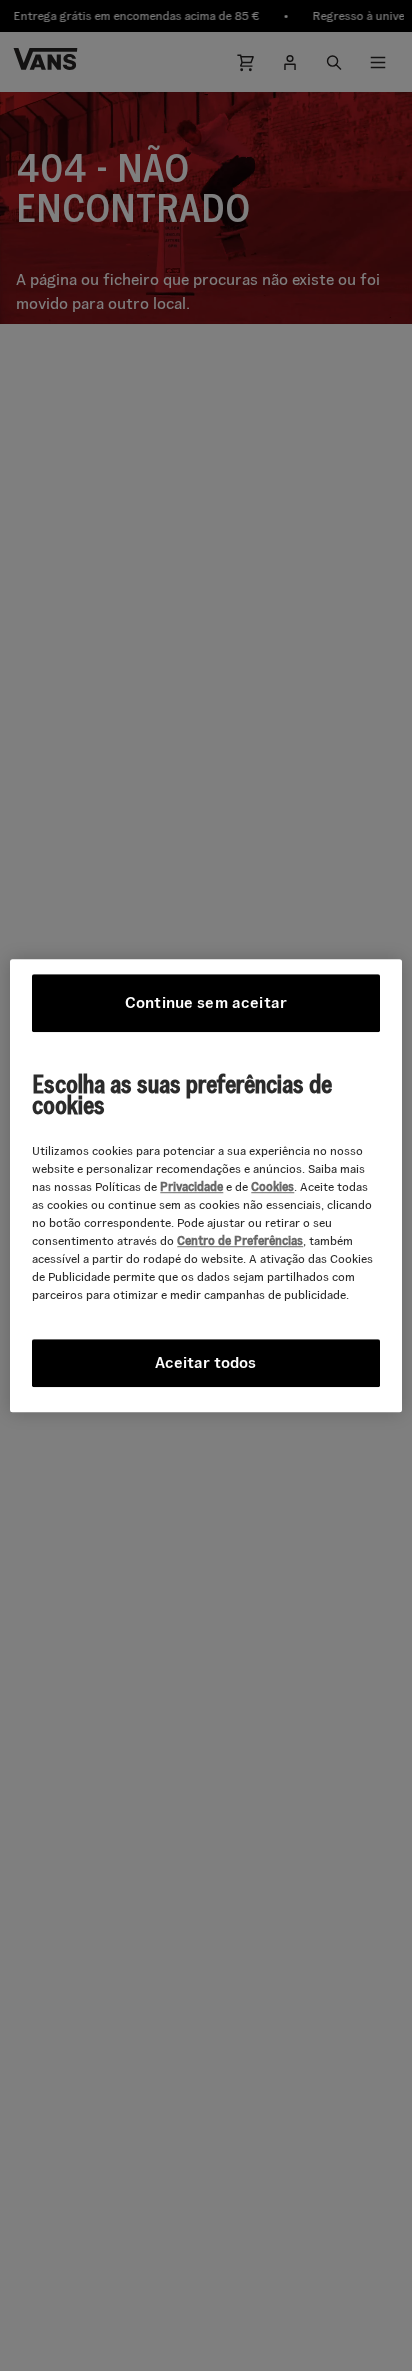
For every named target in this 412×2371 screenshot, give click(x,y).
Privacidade (191, 1186)
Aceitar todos (205, 1362)
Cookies (272, 1186)
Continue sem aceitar (206, 1002)
